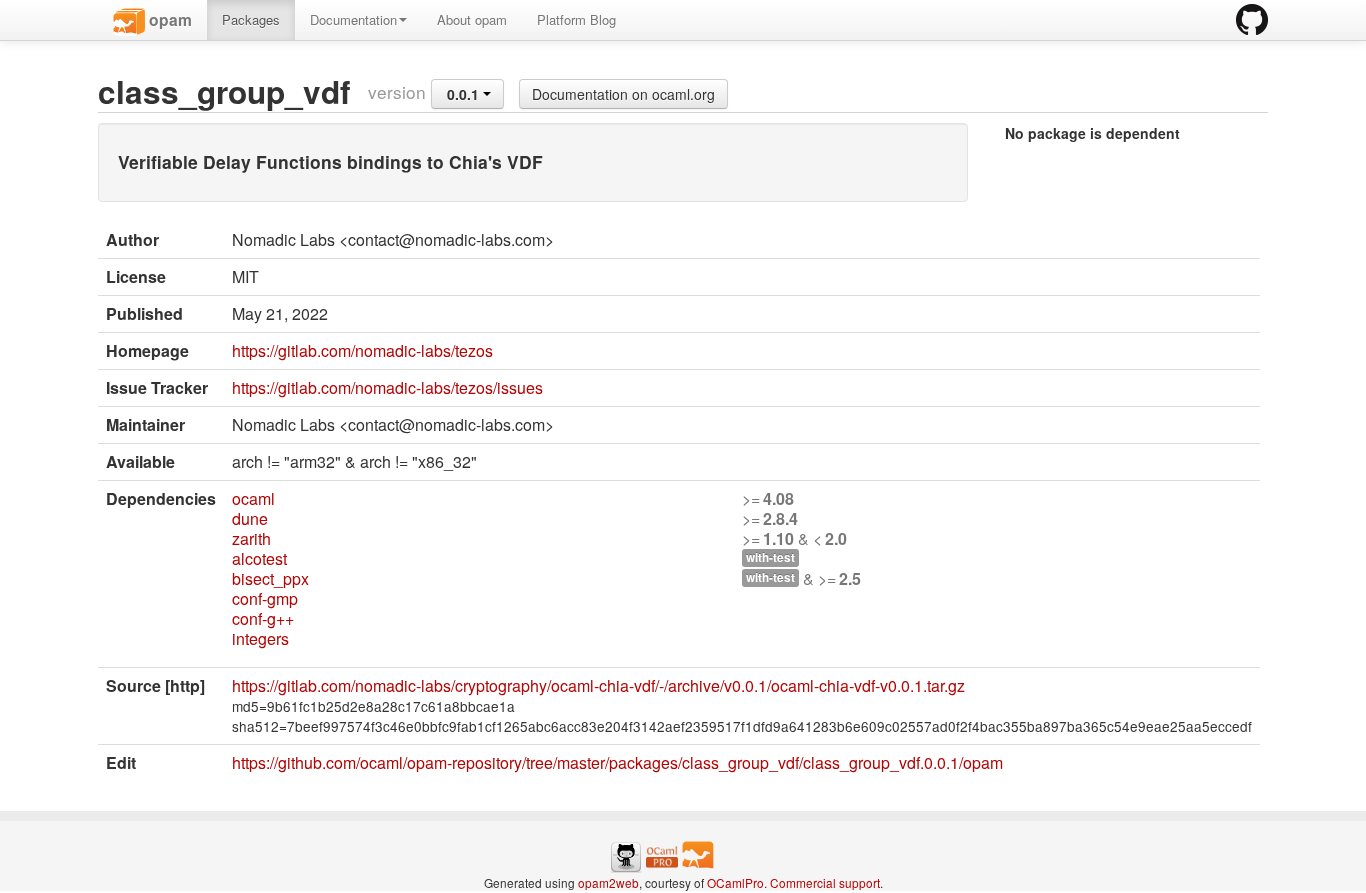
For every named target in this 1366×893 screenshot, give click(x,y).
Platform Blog (576, 19)
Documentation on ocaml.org (623, 94)
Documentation (353, 19)
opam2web (608, 882)
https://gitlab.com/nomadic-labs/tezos (362, 350)
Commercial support (825, 882)
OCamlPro (735, 882)
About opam (472, 19)
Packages (251, 19)
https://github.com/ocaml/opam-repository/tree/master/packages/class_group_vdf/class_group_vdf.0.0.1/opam (617, 762)
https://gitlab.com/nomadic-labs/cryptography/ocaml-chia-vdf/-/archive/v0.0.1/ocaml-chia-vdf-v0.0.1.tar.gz (598, 685)
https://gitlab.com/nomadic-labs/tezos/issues (387, 387)
